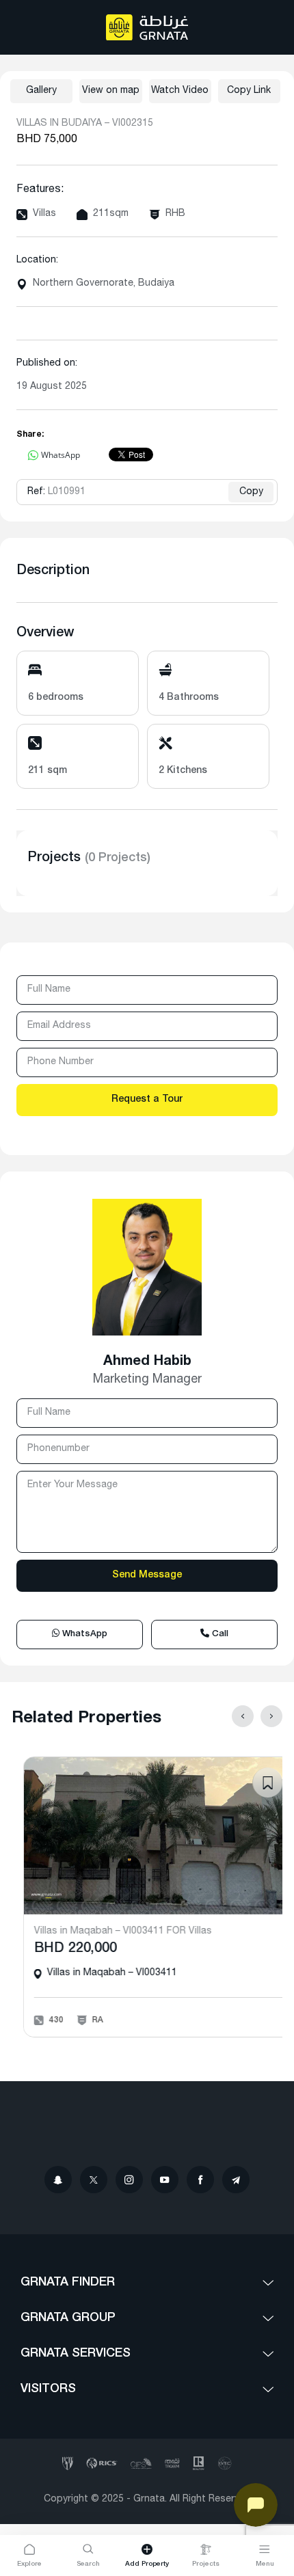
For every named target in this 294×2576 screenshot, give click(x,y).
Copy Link (249, 91)
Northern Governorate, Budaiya (104, 284)
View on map (111, 91)
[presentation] (243, 1716)
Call (219, 1635)
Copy (251, 492)
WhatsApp (83, 1635)
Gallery (41, 91)
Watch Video (180, 91)
